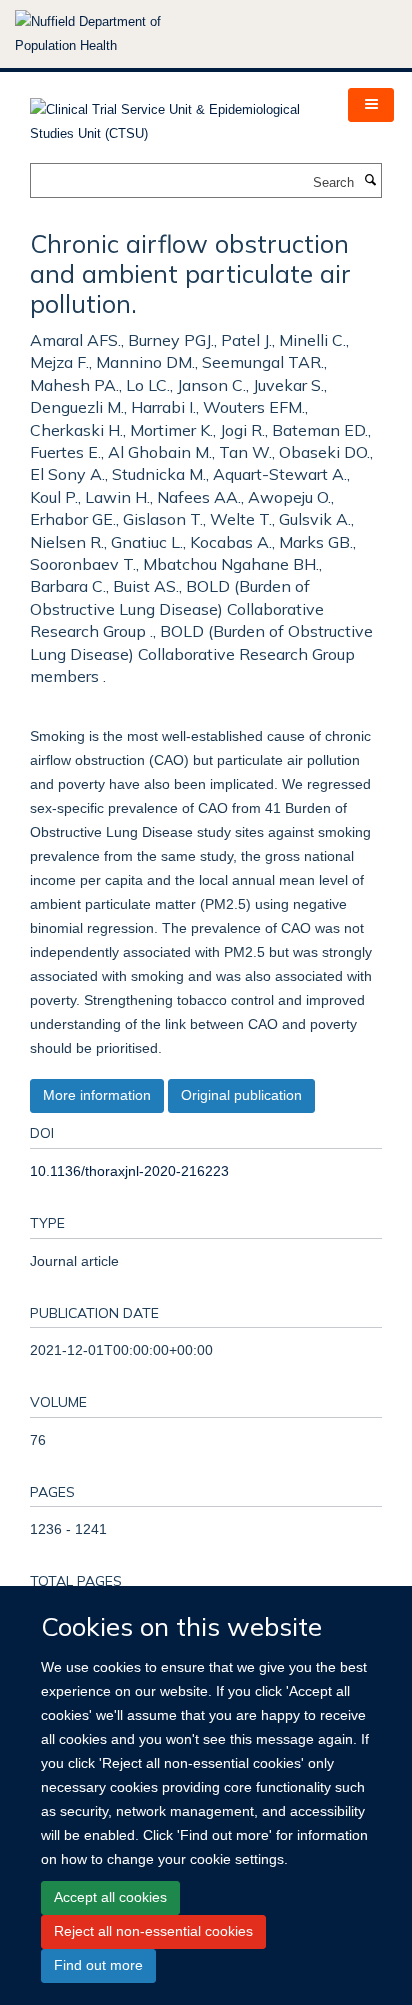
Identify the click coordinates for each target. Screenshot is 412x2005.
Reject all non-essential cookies (153, 1931)
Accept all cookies (110, 1897)
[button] (371, 105)
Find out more (98, 1965)
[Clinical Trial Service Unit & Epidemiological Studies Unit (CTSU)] (174, 115)
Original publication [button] (241, 1095)
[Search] (370, 181)
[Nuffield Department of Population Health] (115, 34)
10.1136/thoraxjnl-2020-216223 (129, 1171)
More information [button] (97, 1095)
